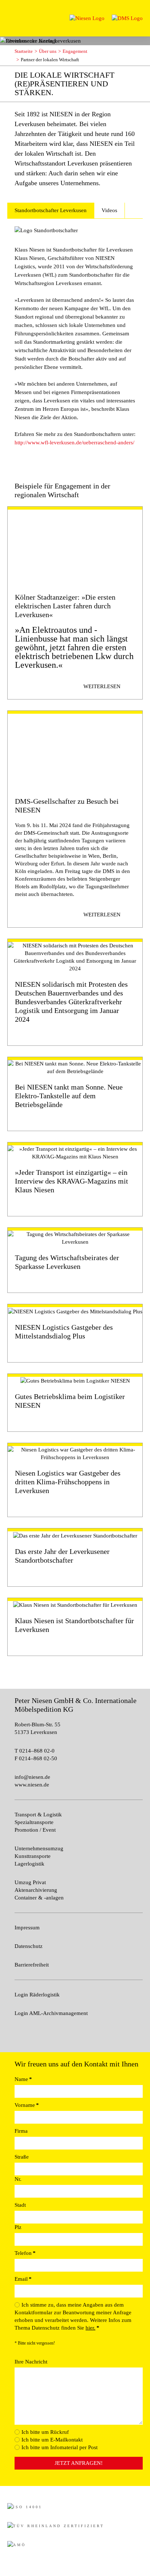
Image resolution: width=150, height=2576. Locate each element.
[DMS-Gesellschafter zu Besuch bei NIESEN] (75, 819)
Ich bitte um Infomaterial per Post (60, 2447)
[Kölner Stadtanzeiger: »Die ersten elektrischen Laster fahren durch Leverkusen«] (75, 603)
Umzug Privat (30, 1882)
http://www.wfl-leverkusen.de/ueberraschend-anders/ (74, 443)
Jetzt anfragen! (79, 2463)
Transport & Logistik (38, 1815)
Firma (21, 2131)
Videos (109, 210)
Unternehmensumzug (39, 1848)
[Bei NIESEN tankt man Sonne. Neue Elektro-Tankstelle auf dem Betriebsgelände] (75, 1094)
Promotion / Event (35, 1830)
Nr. (18, 2179)
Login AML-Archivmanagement (51, 2013)
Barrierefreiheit (32, 1965)
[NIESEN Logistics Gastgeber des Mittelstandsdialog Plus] (75, 1333)
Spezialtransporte (34, 1822)
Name (23, 2079)
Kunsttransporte (33, 1856)
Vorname (27, 2105)
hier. (90, 2328)
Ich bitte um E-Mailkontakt (52, 2440)
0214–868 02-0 (36, 1751)
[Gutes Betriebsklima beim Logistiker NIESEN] (75, 1403)
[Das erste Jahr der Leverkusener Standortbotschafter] (75, 1557)
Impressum (27, 1928)
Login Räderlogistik (37, 1995)
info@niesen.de (32, 1777)
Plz (18, 2227)
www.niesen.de (32, 1785)
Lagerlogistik (29, 1864)
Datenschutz (29, 1946)
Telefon (25, 2253)
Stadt (20, 2205)
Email (23, 2279)
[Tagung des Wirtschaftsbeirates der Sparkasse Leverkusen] (75, 1260)
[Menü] (14, 14)
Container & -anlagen (39, 1898)
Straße (22, 2157)
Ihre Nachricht (31, 2362)
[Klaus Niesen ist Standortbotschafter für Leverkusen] (75, 1627)
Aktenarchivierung (36, 1890)
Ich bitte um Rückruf (45, 2432)
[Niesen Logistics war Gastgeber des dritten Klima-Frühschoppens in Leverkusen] (75, 1480)
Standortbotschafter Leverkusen (51, 210)
